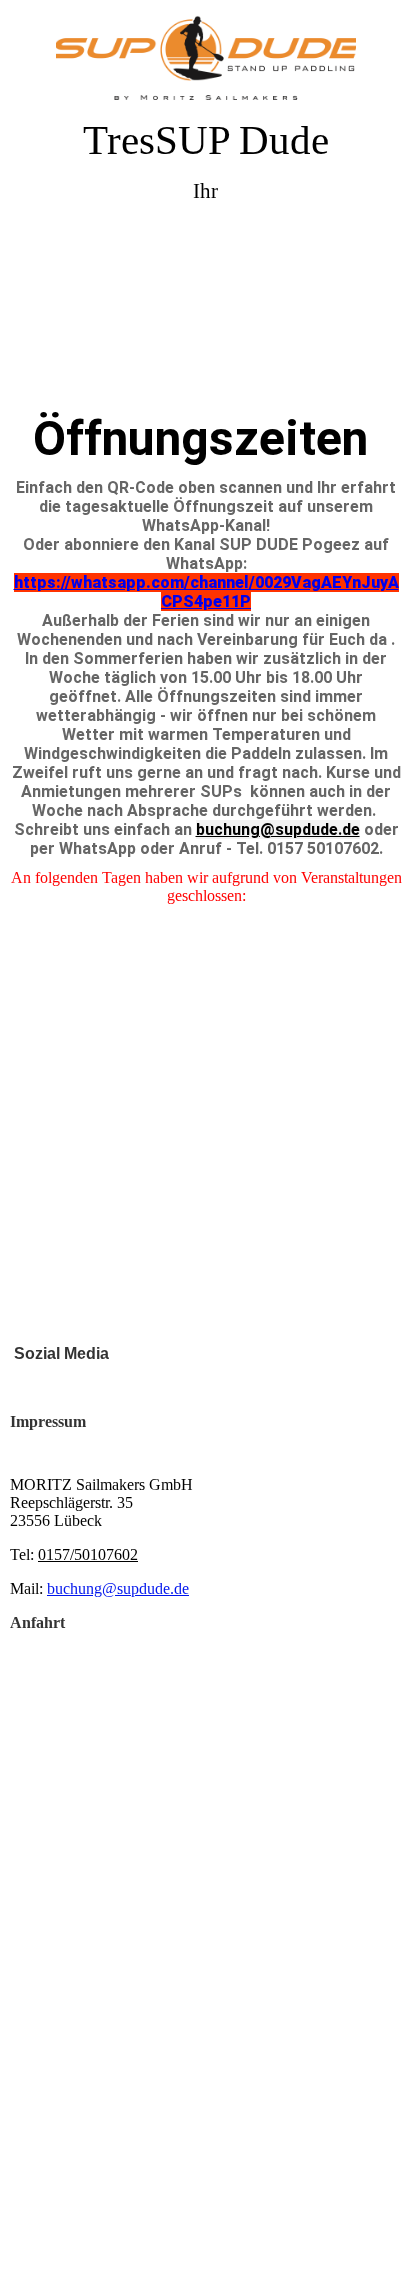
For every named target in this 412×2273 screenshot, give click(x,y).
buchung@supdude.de (278, 829)
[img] (206, 57)
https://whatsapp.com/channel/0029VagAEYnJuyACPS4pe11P (206, 592)
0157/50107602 (88, 1554)
